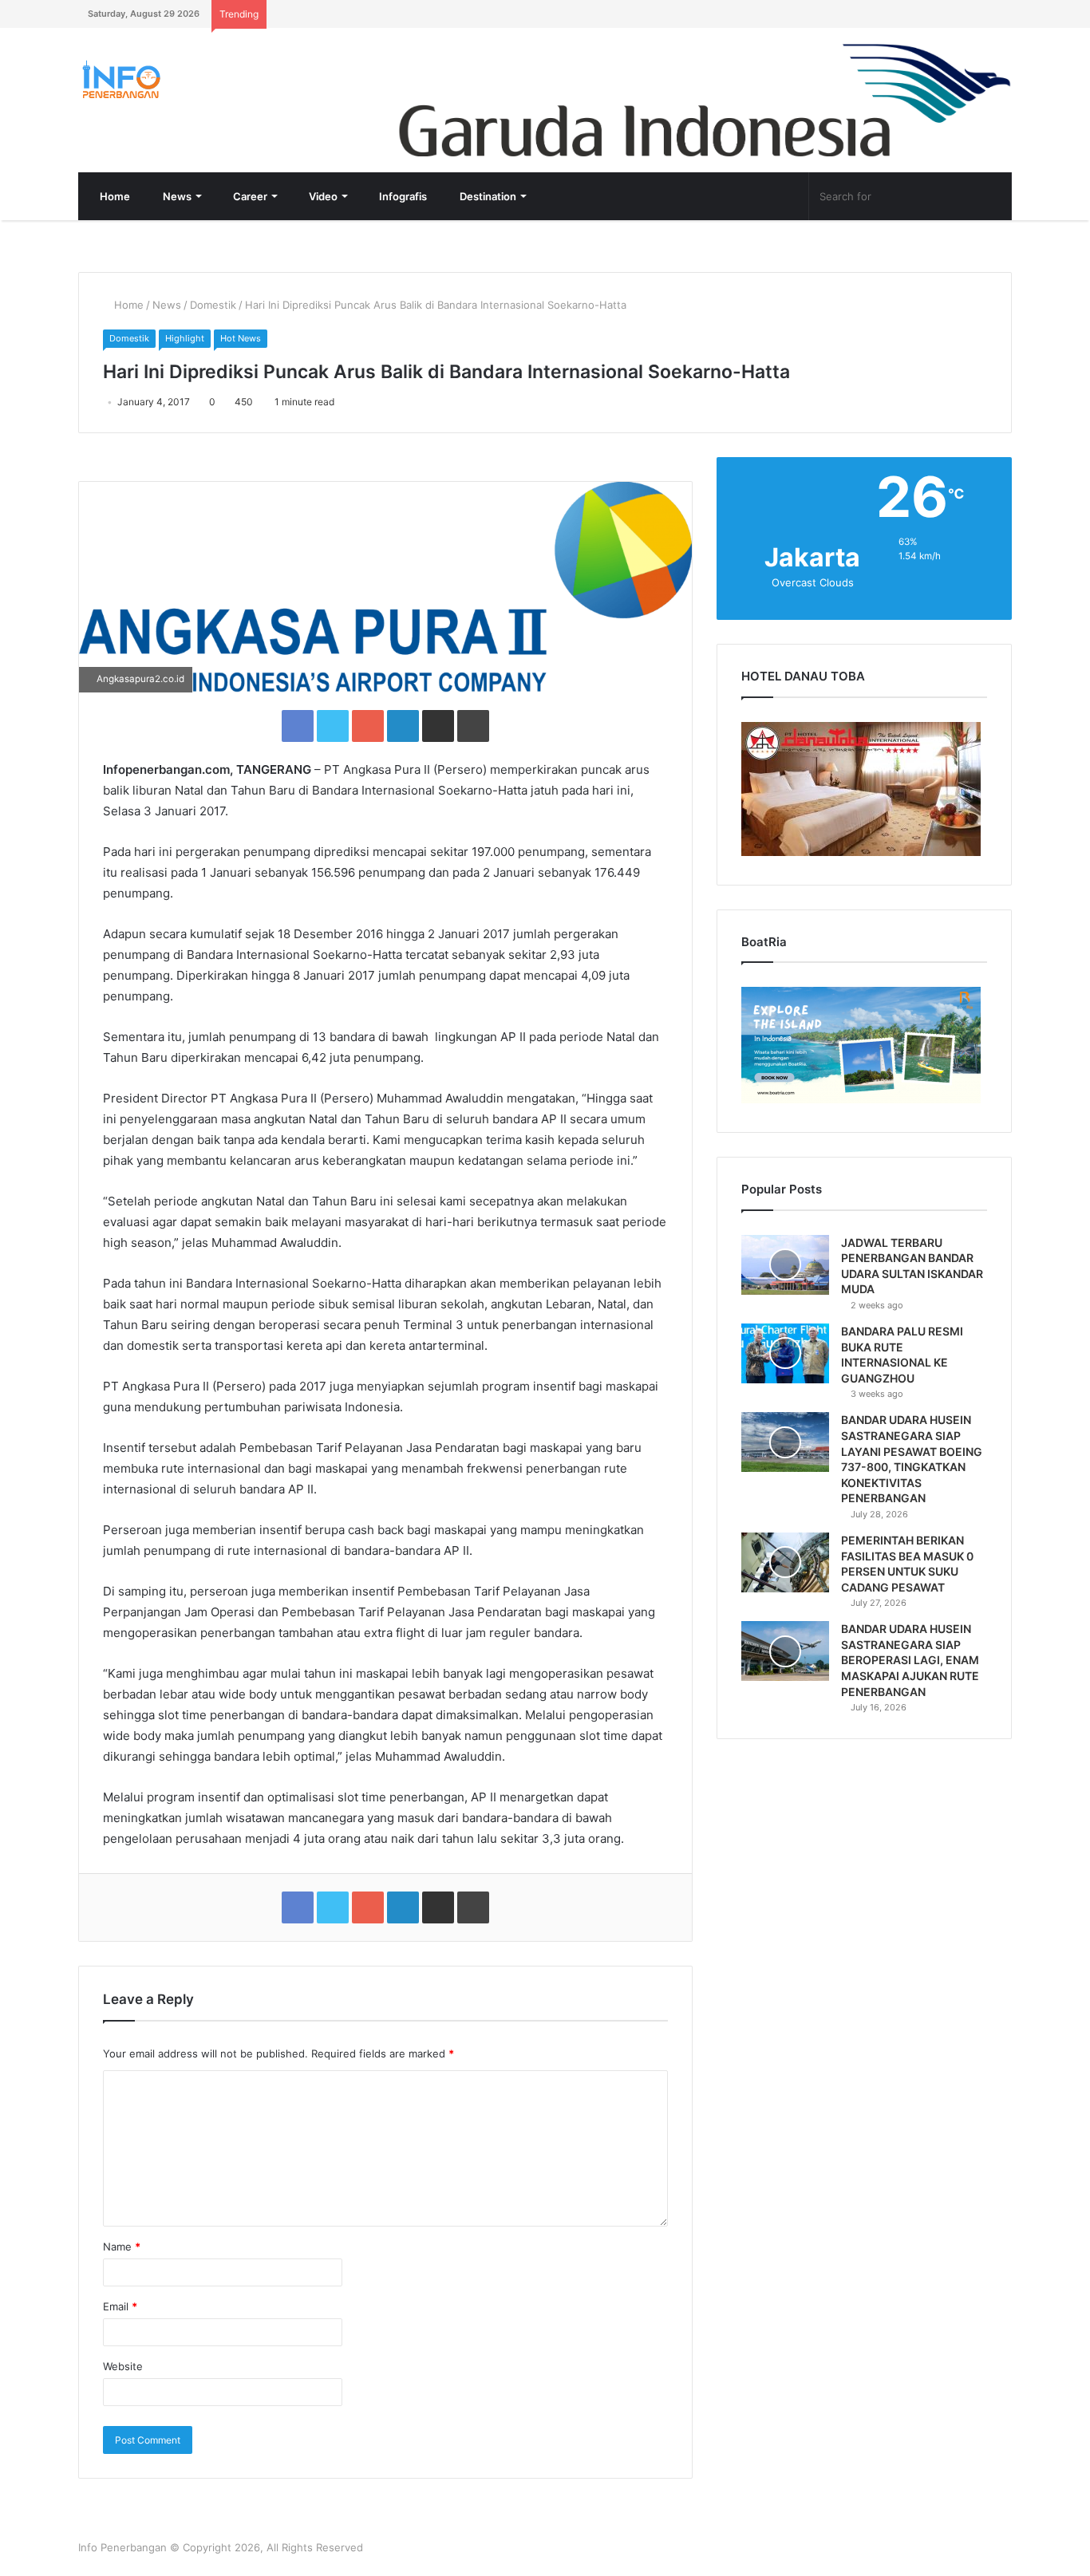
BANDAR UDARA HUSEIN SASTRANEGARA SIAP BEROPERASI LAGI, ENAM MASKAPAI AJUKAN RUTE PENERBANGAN (910, 1660)
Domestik (213, 305)
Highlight (185, 338)
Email (120, 2306)
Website (123, 2366)
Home (114, 196)
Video (322, 196)
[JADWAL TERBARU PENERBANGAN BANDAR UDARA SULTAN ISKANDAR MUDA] (785, 1265)
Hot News (241, 338)
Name (122, 2247)
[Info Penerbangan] (198, 79)
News (176, 196)
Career (249, 196)
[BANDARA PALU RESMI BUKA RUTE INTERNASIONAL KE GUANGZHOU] (785, 1353)
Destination (487, 196)
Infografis (402, 196)
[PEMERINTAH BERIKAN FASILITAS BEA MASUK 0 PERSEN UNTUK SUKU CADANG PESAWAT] (785, 1562)
